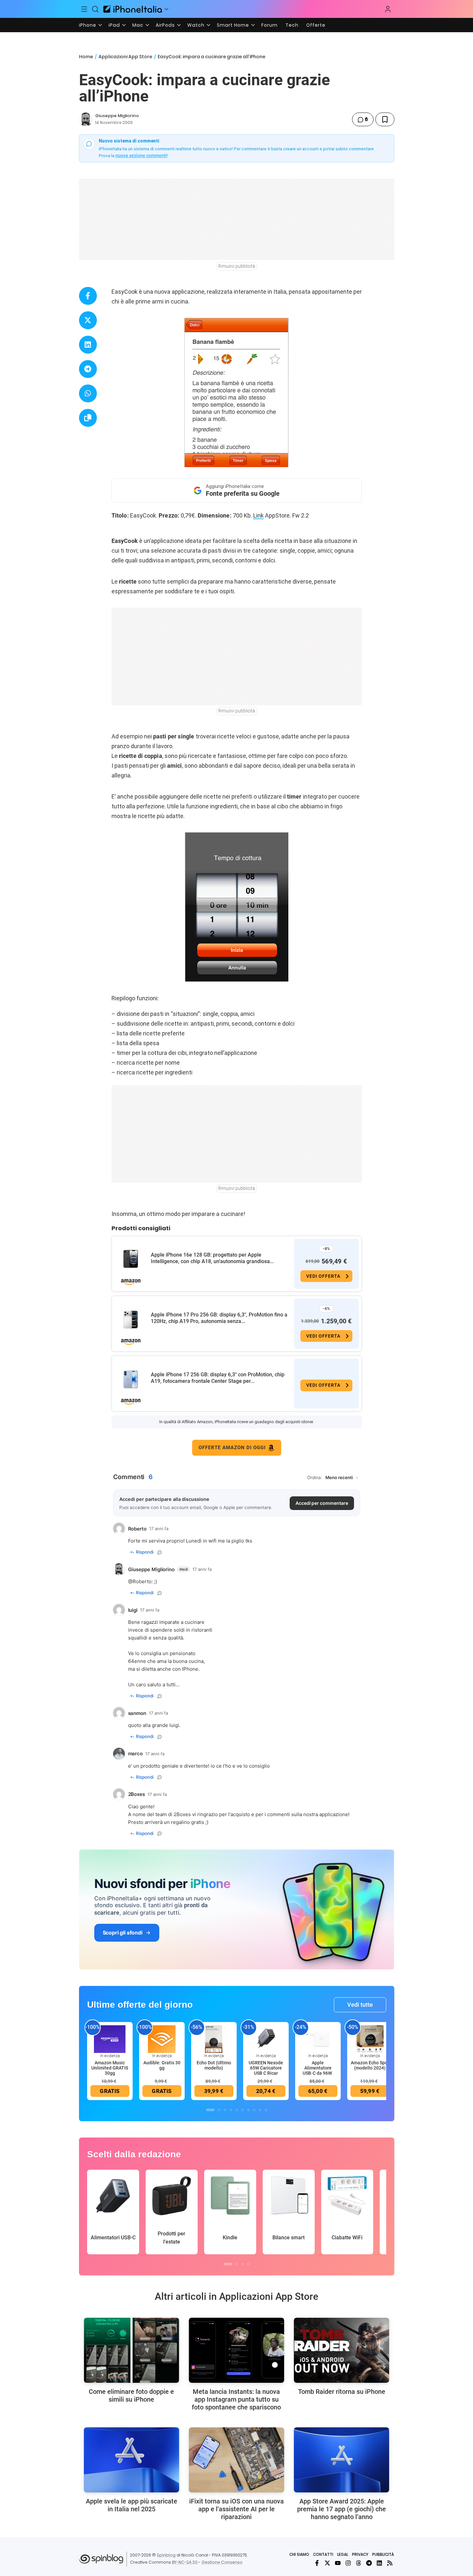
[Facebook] (317, 2563)
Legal (343, 2554)
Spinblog (166, 2555)
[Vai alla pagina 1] (210, 2110)
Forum (269, 25)
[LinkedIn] (379, 2563)
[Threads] (359, 2563)
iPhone (88, 25)
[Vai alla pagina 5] (237, 2110)
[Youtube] (338, 2563)
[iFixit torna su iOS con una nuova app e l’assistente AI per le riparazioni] (236, 2460)
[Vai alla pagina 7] (248, 2110)
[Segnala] (160, 1552)
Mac (138, 25)
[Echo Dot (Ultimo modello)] (214, 2039)
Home (86, 57)
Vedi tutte (360, 2005)
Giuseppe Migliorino (117, 116)
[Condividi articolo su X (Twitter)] (88, 320)
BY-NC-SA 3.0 (185, 2562)
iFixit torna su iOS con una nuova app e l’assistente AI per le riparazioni (236, 2509)
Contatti (323, 2554)
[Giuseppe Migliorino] (86, 119)
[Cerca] (95, 9)
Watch (196, 25)
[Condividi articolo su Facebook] (88, 296)
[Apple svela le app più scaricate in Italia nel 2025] (131, 2460)
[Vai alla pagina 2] (219, 2110)
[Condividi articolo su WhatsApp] (88, 393)
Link (258, 515)
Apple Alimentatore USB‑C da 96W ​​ (318, 2068)
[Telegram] (369, 2563)
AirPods (165, 25)
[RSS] (390, 2563)
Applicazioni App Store (125, 57)
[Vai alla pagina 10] (266, 2110)
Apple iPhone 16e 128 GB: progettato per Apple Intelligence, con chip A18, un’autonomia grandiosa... (212, 1258)
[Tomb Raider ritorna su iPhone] (342, 2350)
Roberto (142, 1581)
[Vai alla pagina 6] (243, 2110)
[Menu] (85, 9)
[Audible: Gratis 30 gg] (162, 2039)
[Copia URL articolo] (88, 418)
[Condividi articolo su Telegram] (88, 369)
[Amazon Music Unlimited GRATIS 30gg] (110, 2039)
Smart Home (233, 25)
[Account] (388, 9)
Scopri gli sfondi (123, 1933)
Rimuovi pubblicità (237, 266)
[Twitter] (327, 2563)
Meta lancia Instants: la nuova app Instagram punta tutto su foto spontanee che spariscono (236, 2399)
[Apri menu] (166, 9)
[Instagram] (348, 2563)
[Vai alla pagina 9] (260, 2110)
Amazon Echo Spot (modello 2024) (370, 2065)
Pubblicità (383, 2554)
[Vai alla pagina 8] (254, 2110)
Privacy (360, 2554)
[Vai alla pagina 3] (225, 2110)
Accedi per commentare (322, 1503)
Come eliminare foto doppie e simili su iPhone (131, 2395)
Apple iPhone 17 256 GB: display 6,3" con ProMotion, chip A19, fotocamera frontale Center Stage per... (218, 1378)
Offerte (316, 25)
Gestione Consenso (222, 2562)
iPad (114, 25)
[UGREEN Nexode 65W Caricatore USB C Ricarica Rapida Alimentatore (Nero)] (266, 2039)
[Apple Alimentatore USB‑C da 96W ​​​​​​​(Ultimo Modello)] (318, 2039)
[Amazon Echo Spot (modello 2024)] (370, 2039)
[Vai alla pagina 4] (231, 2110)
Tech (292, 25)
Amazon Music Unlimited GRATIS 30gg (110, 2068)
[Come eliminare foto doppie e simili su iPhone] (131, 2350)
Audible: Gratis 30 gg (162, 2065)
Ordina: (315, 1477)
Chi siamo (299, 2554)
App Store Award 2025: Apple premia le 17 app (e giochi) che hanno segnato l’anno (342, 2509)
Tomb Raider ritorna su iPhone (342, 2392)
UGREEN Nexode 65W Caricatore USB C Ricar (266, 2068)
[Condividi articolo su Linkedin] (88, 345)
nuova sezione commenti (141, 155)
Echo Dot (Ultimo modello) (214, 2065)
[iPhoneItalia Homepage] (133, 9)
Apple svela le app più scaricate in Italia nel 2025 (131, 2505)
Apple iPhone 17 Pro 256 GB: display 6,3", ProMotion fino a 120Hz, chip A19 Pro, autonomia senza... (219, 1318)
